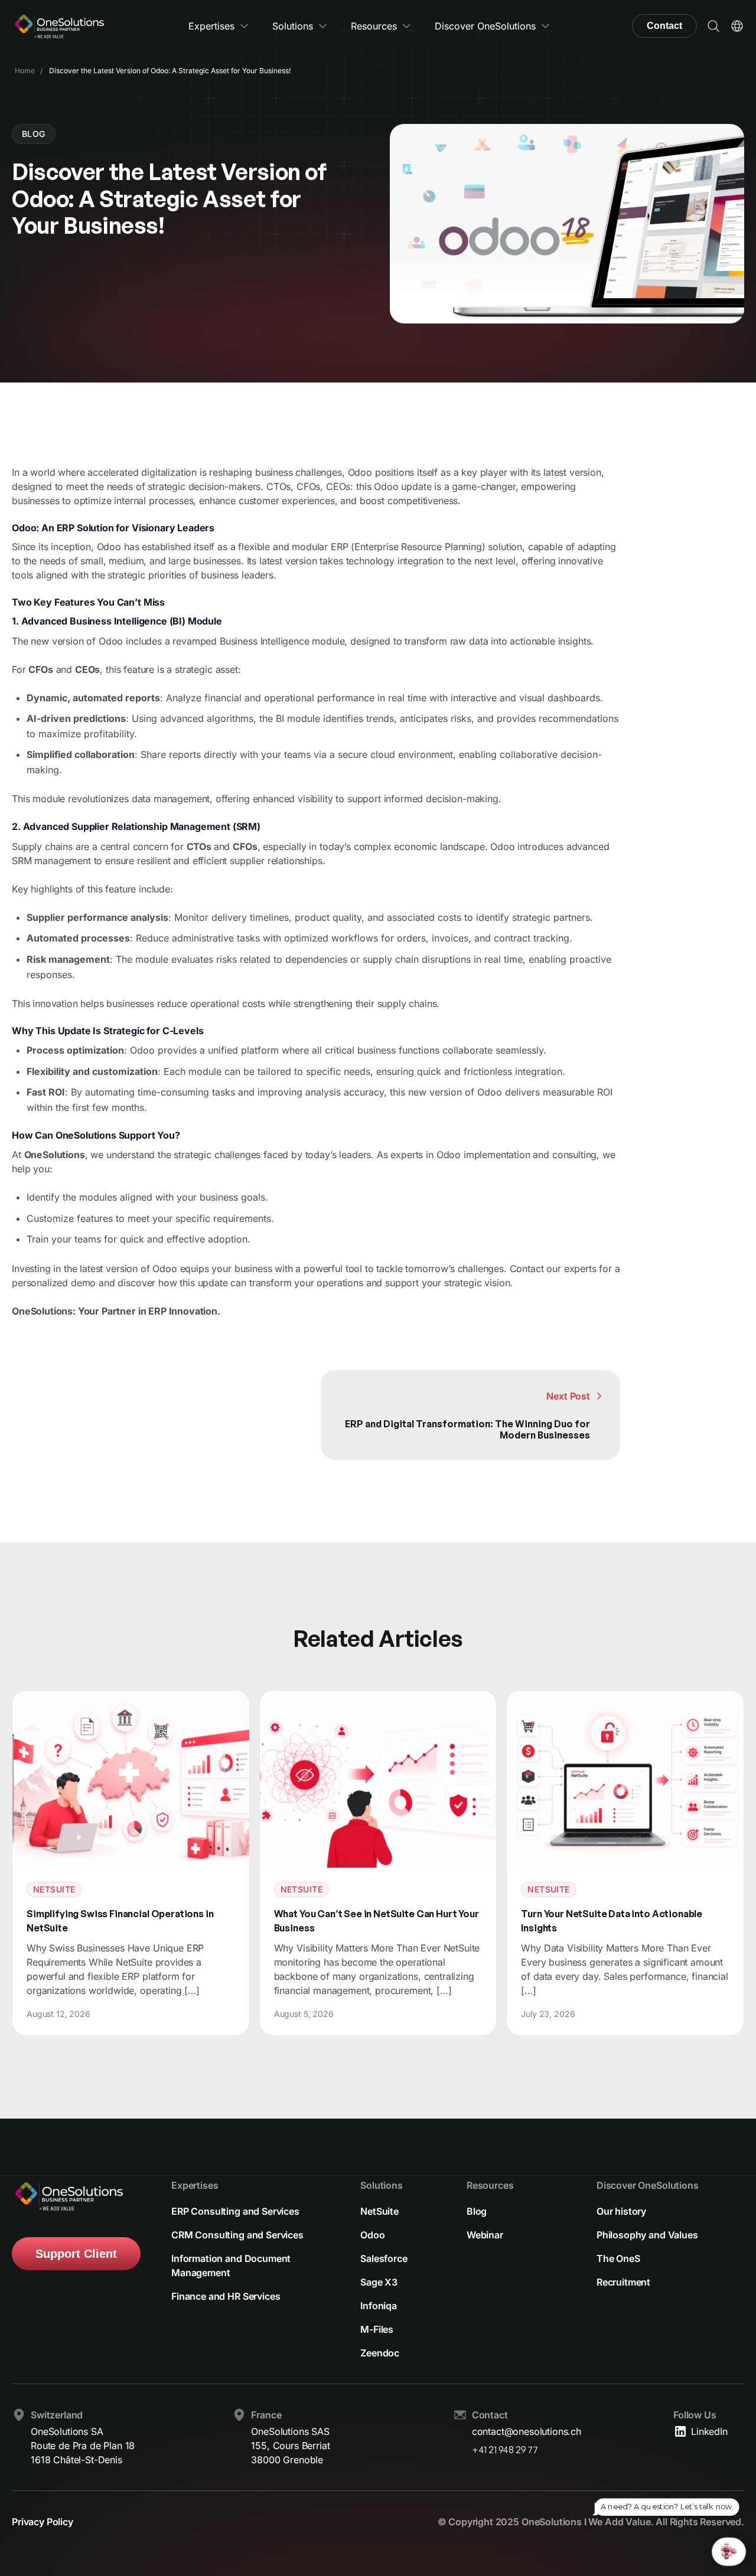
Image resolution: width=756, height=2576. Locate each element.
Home (25, 71)
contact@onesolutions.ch (527, 2431)
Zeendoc (380, 2353)
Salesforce (384, 2258)
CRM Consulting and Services (237, 2235)
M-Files (377, 2329)
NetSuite (379, 2211)
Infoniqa (379, 2306)
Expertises (211, 26)
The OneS (618, 2258)
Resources (374, 26)
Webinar (485, 2235)
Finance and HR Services (226, 2296)
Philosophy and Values (647, 2235)
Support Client (76, 2254)
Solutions (293, 26)
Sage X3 (379, 2282)
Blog (477, 2211)
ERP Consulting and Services (235, 2211)
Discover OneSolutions (485, 26)
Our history (621, 2211)
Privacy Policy (43, 2522)
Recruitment (623, 2282)
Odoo (372, 2235)
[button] (713, 26)
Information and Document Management (231, 2266)
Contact (664, 26)
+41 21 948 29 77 (505, 2450)
